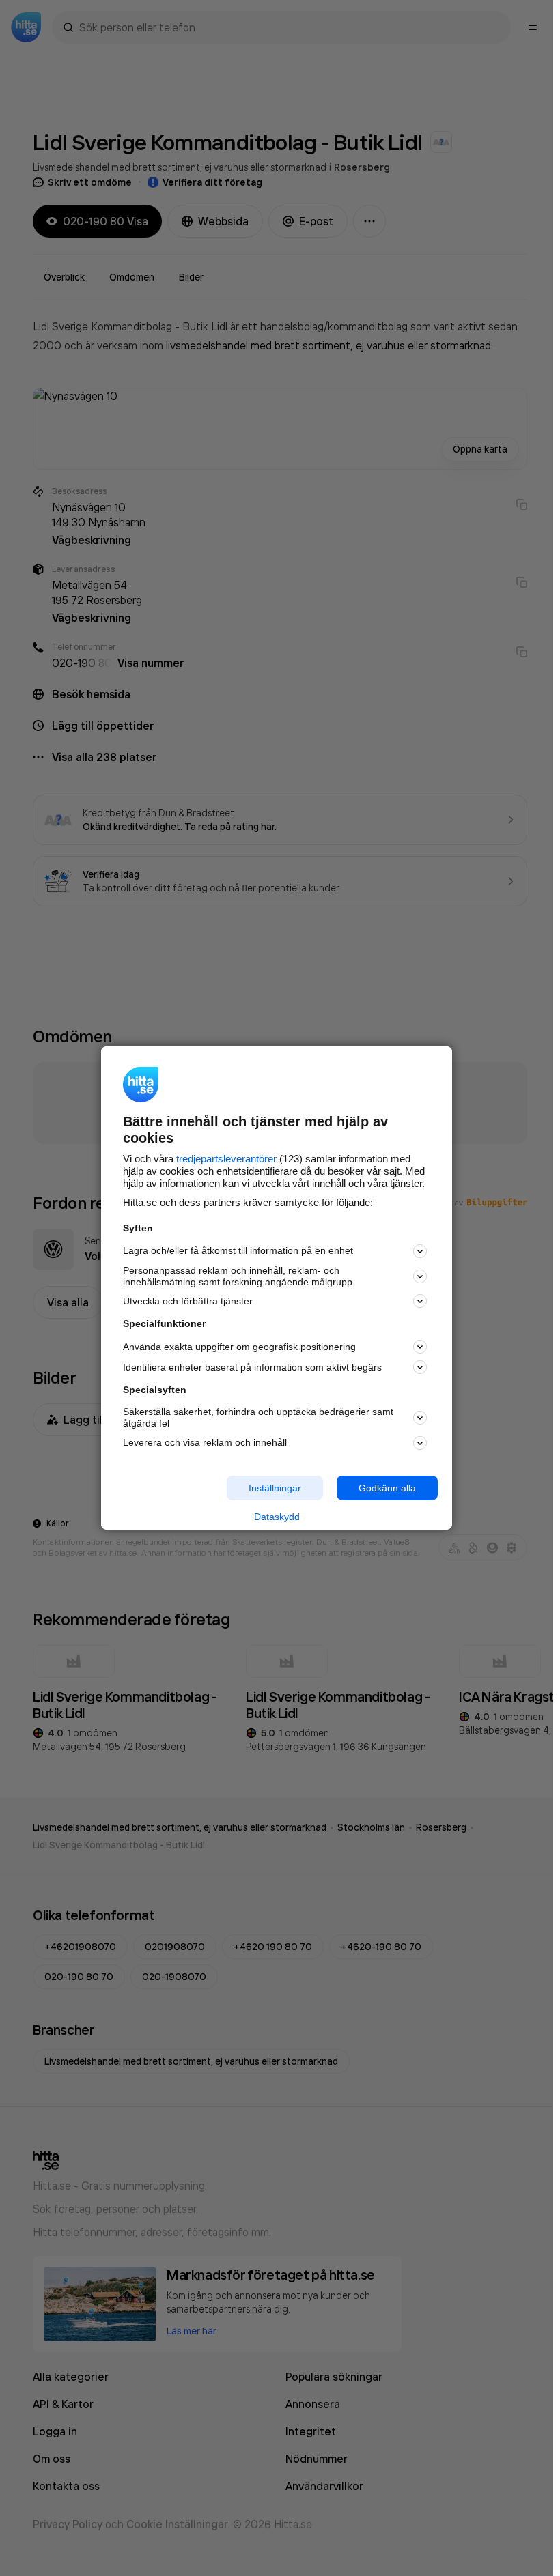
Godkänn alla (387, 1487)
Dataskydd (277, 1517)
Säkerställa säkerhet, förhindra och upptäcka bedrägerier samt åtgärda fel (258, 1417)
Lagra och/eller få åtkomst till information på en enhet (238, 1250)
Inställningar (275, 1487)
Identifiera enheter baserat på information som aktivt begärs (252, 1367)
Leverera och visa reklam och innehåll (205, 1442)
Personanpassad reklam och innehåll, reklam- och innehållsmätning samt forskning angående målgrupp (238, 1276)
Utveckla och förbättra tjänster (188, 1301)
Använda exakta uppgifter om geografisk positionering (239, 1347)
